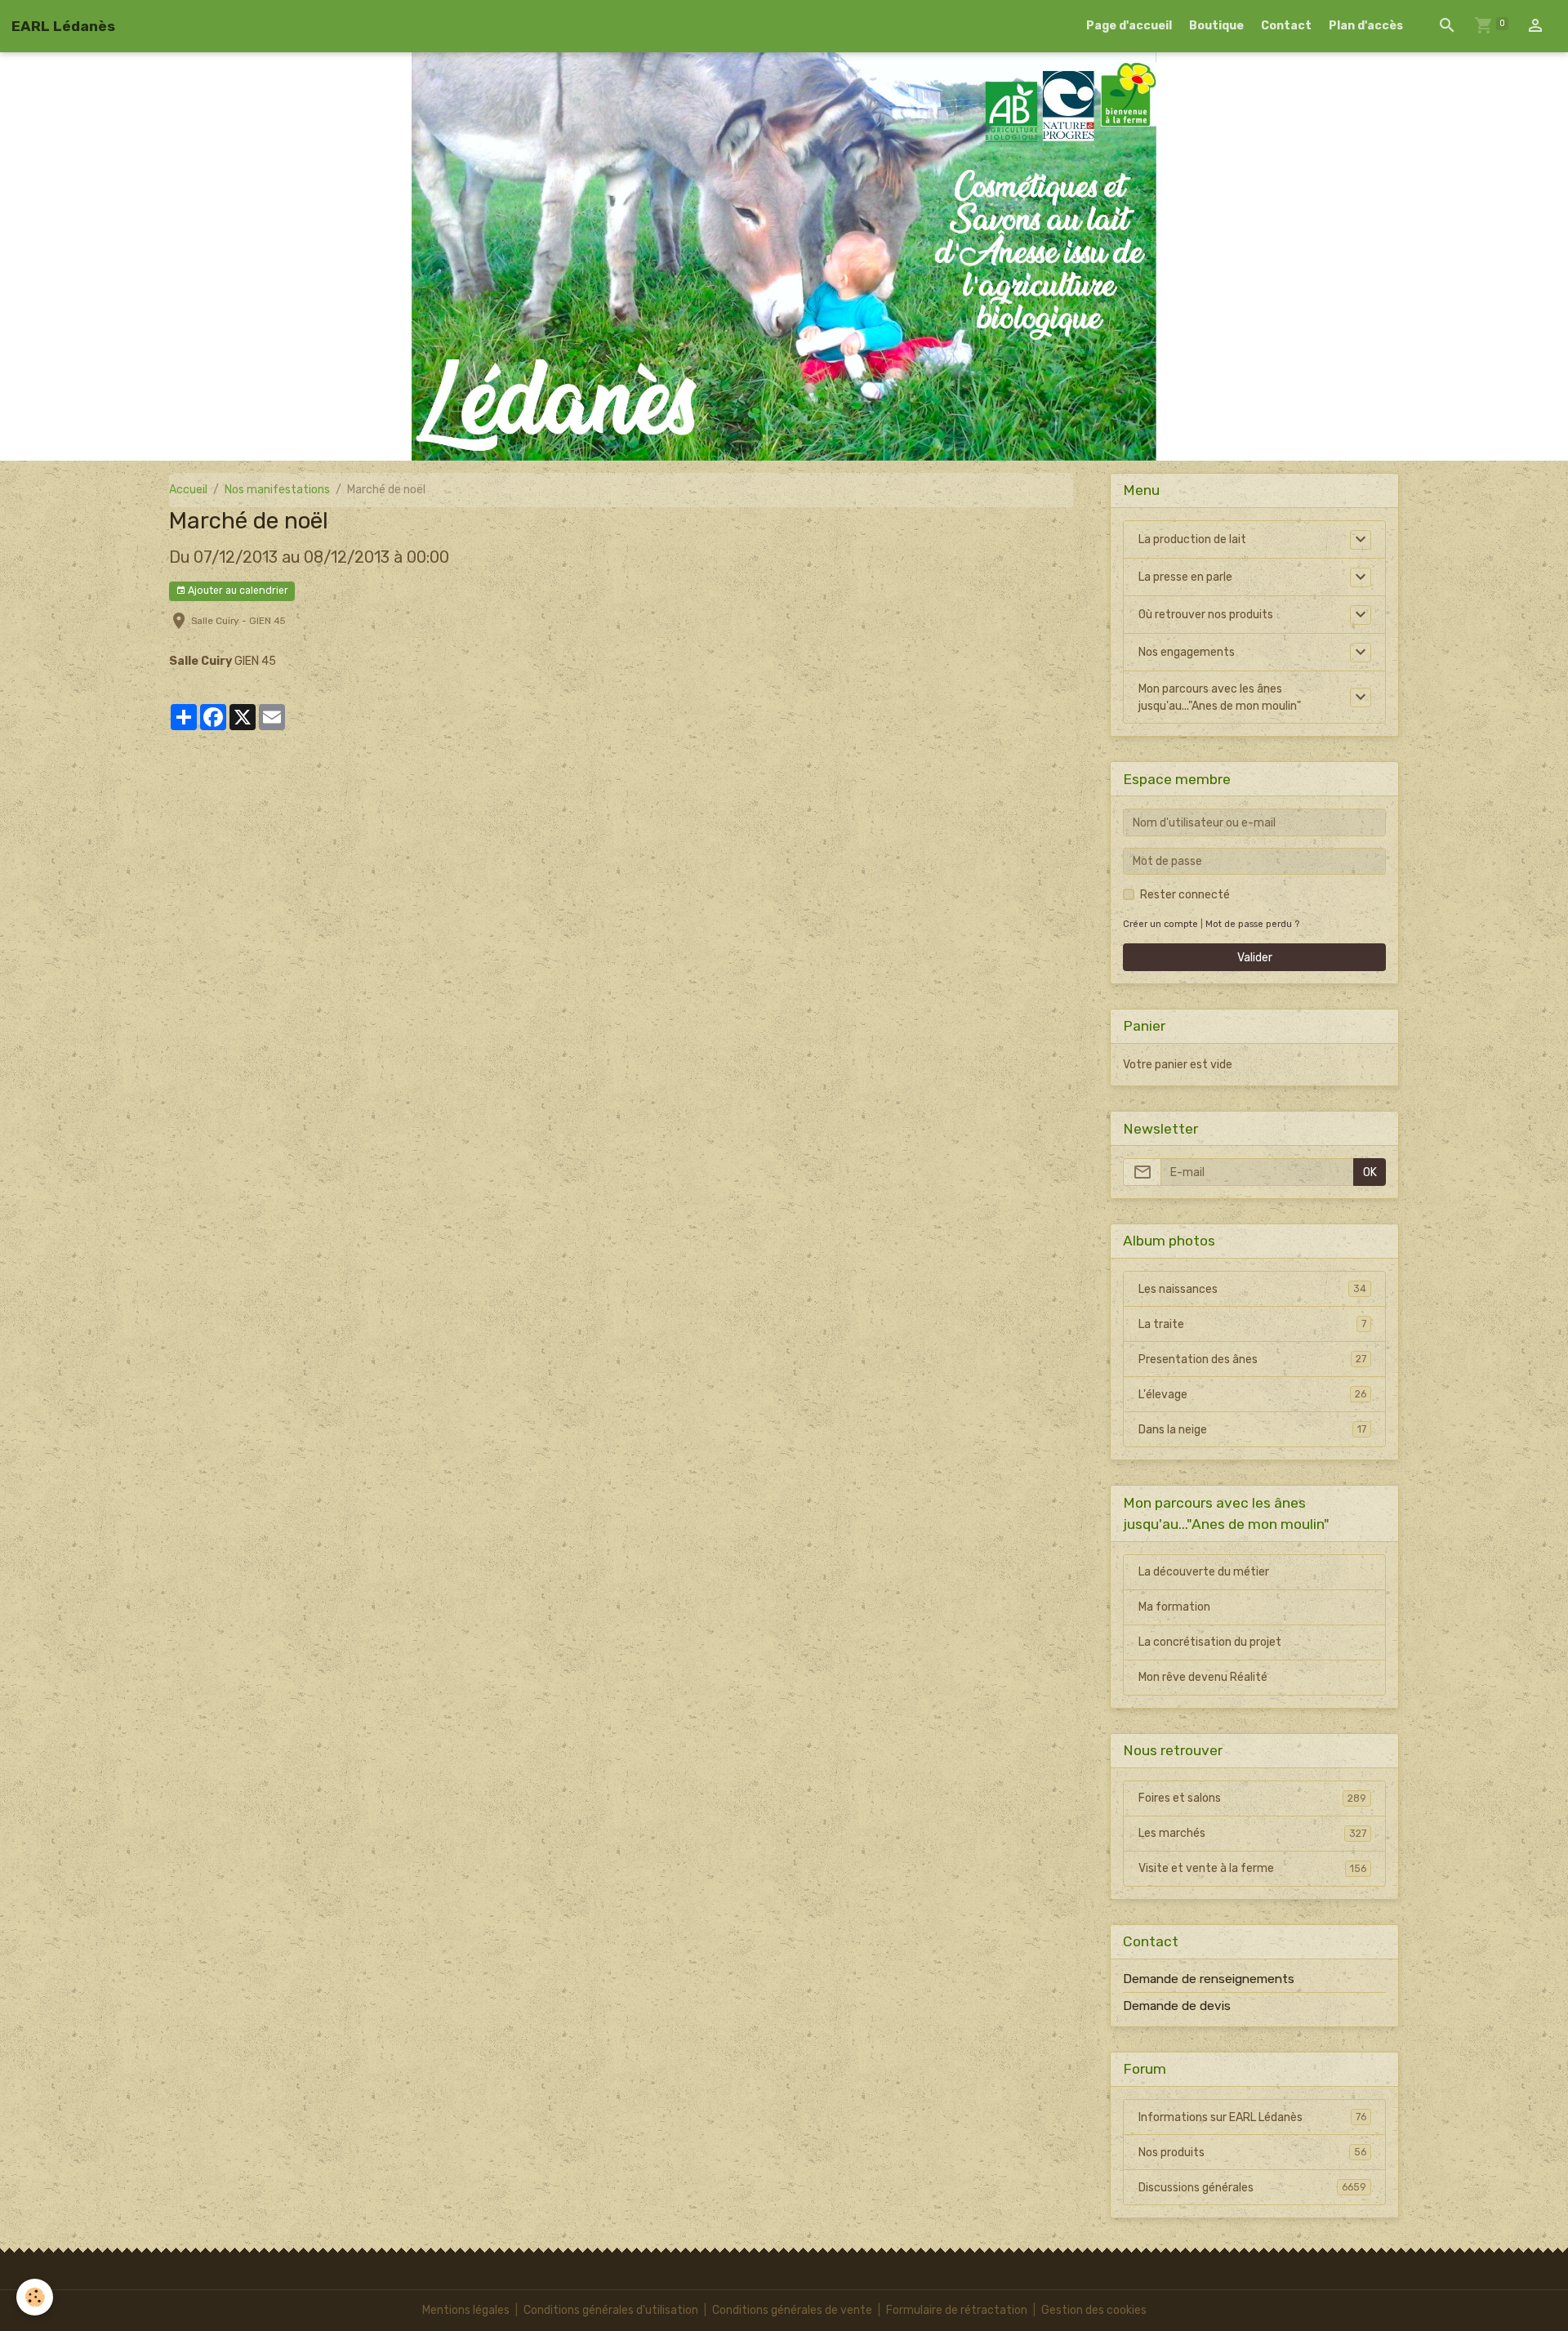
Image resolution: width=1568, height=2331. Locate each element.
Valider (1255, 958)
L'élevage (1252, 1395)
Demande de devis (1177, 2006)
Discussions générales (1252, 2188)
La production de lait (1192, 539)
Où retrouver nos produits (1206, 615)
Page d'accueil (1129, 26)
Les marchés (1252, 1833)
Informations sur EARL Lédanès (1252, 2117)
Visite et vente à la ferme (1252, 1868)
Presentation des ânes (1252, 1359)
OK (1370, 1172)
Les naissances (1252, 1289)
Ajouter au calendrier (237, 591)
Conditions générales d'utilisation (611, 2310)
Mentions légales (466, 2310)
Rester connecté (1185, 895)
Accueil (188, 490)
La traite (1252, 1324)
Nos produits (1252, 2153)
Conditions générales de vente (792, 2310)
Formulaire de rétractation (957, 2310)
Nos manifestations (277, 490)
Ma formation (1174, 1607)
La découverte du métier (1204, 1572)
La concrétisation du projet (1210, 1642)
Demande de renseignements (1209, 1979)
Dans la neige (1252, 1430)
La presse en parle (1185, 577)
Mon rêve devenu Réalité (1203, 1677)
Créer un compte (1160, 924)
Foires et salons (1252, 1798)
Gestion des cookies (1094, 2310)
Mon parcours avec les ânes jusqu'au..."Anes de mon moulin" (1220, 698)
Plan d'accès (1366, 26)
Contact (1286, 26)
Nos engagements (1187, 652)
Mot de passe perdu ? (1252, 924)
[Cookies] (35, 2297)
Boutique (1216, 26)
